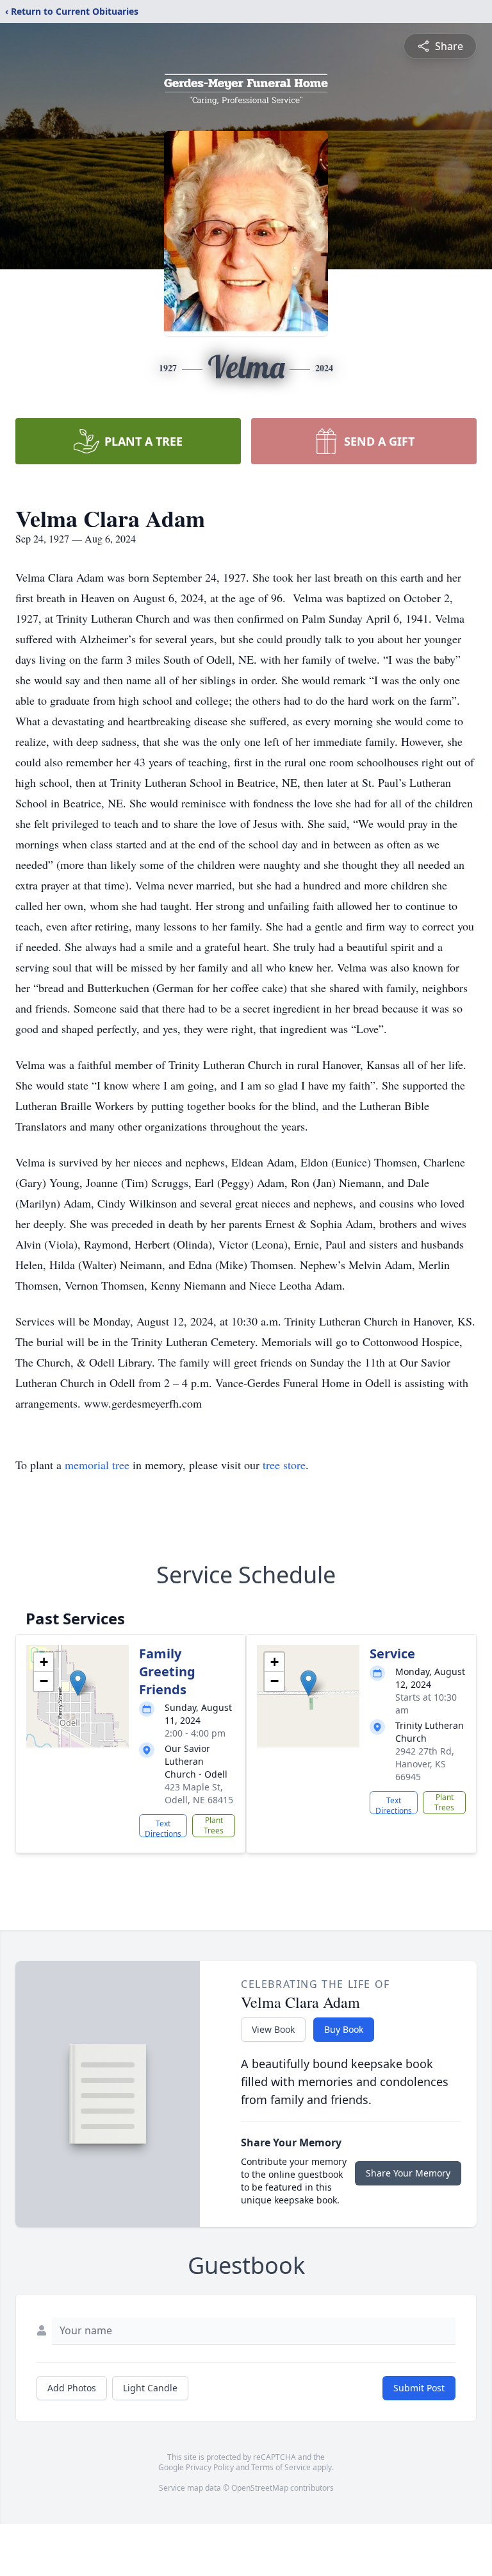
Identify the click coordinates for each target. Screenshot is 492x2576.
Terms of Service (281, 2467)
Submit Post (419, 2388)
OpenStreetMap (260, 2488)
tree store (284, 1465)
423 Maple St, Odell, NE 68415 (199, 1793)
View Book (273, 2029)
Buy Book (344, 2029)
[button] (78, 1683)
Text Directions (163, 1828)
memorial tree (97, 1465)
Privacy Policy (210, 2467)
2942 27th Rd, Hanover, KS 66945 (425, 1764)
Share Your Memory (408, 2173)
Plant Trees (214, 1825)
